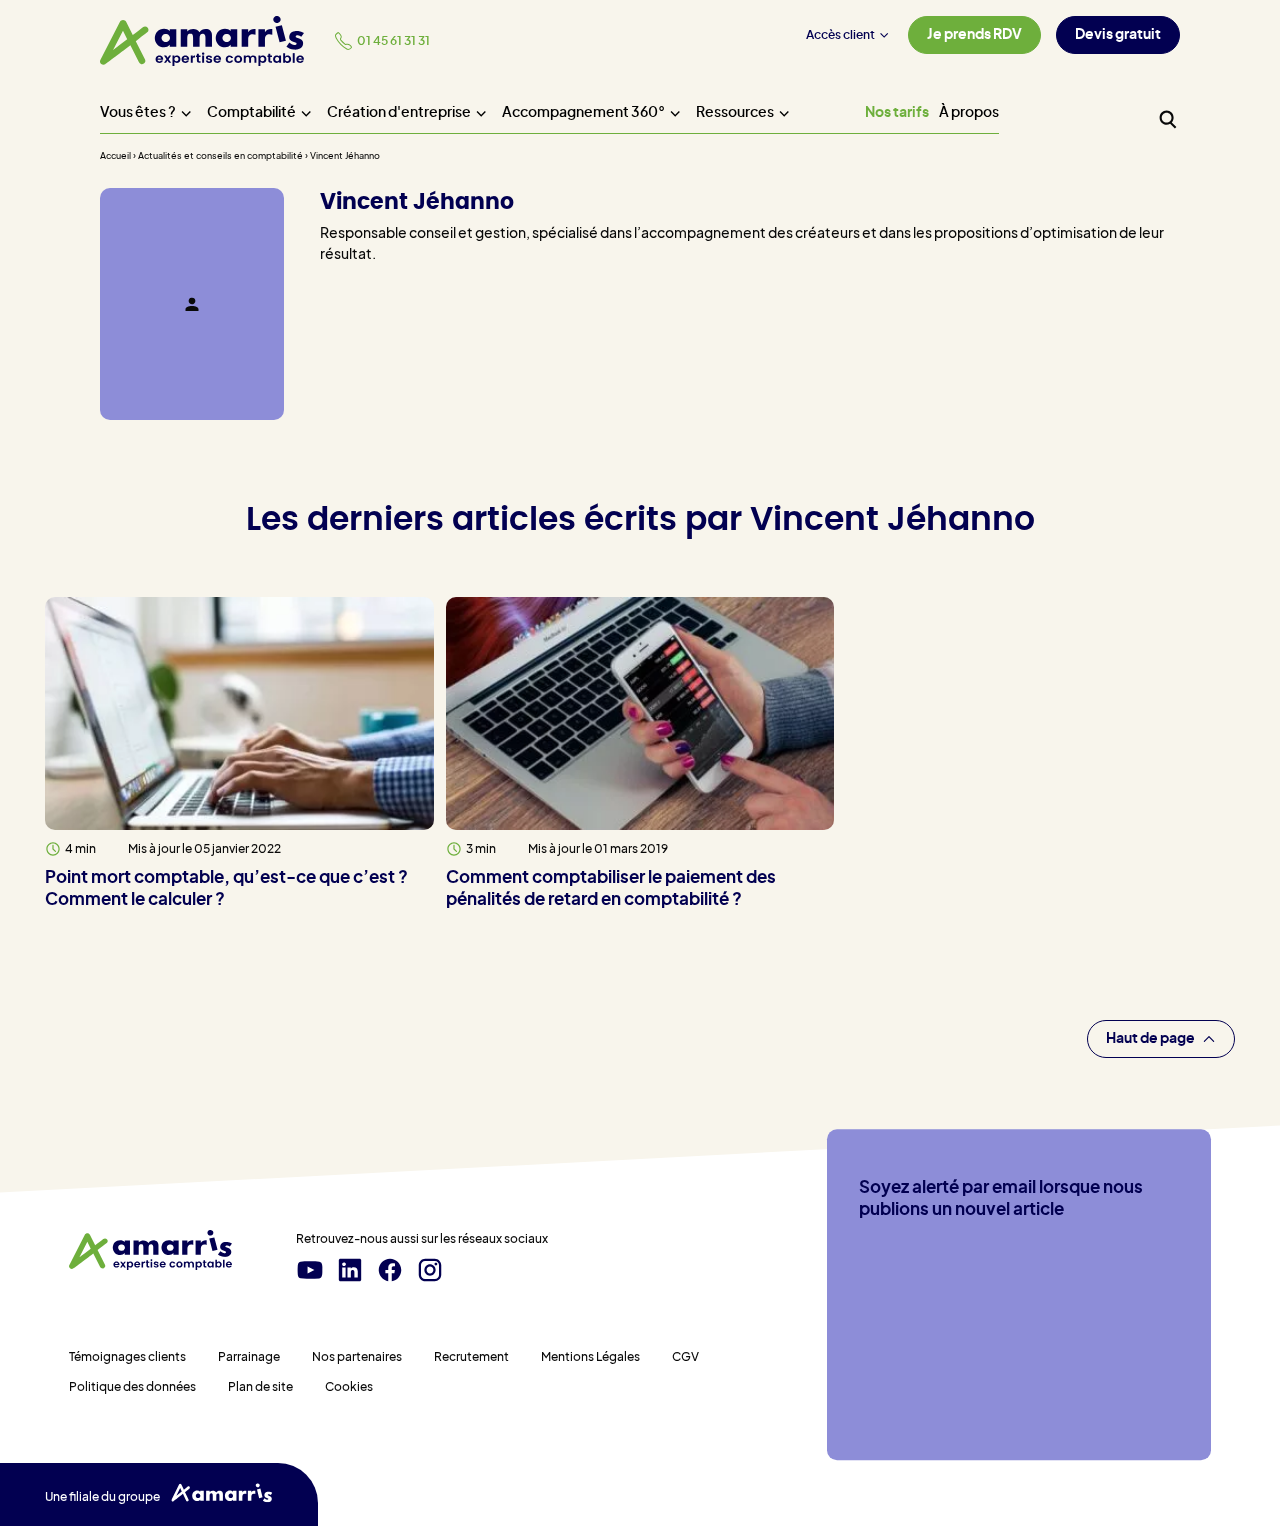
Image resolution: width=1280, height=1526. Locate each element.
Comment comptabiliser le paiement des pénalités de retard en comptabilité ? (611, 889)
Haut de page (1150, 1039)
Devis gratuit (1118, 35)
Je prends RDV (974, 35)
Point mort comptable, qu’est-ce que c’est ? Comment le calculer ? (226, 889)
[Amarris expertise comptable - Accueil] (202, 41)
